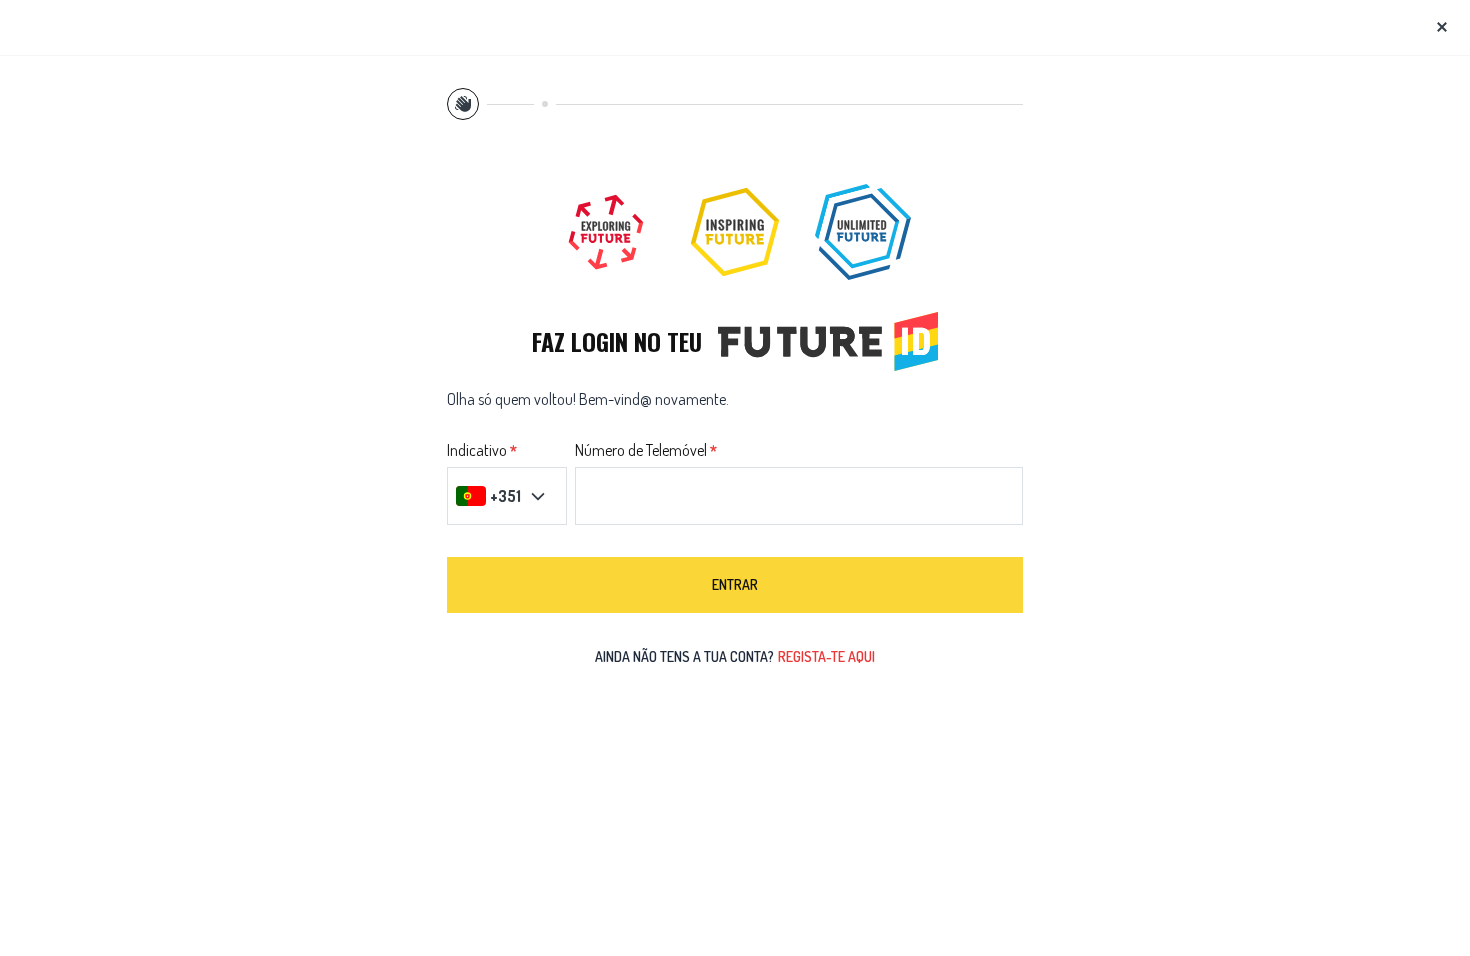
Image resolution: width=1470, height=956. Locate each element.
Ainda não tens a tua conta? (735, 656)
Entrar (735, 584)
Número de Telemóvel (641, 451)
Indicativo (477, 451)
